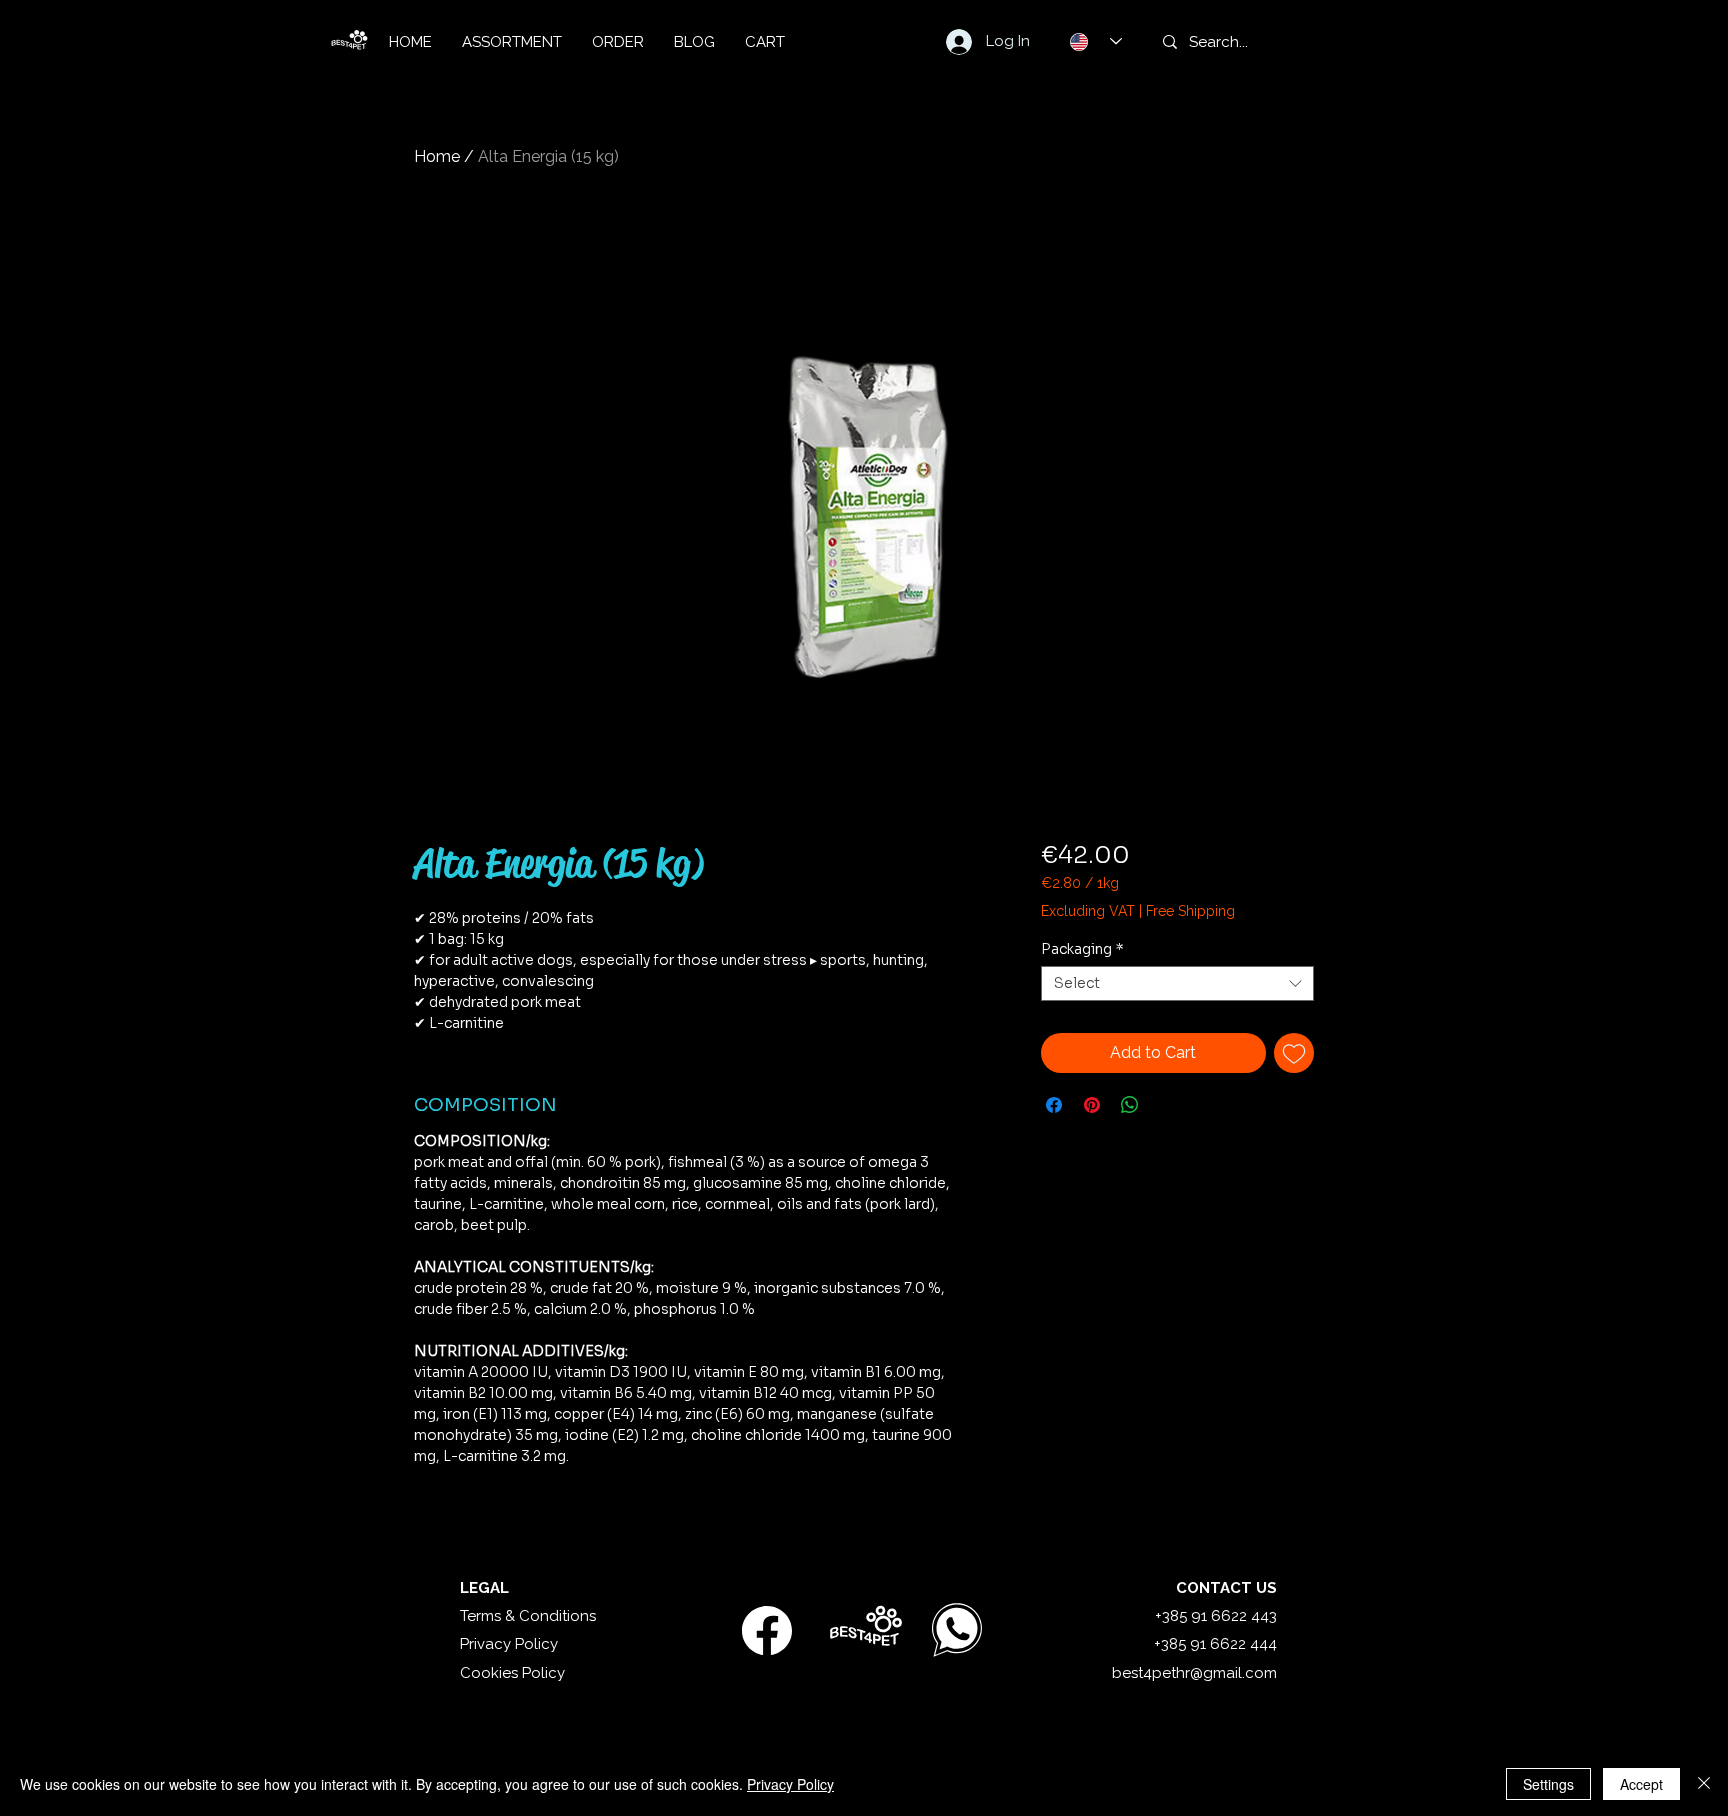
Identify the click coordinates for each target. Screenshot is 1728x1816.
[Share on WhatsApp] (1130, 1105)
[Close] (1704, 1784)
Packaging (1082, 949)
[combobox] (1177, 983)
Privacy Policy (509, 1644)
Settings (1548, 1784)
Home (437, 156)
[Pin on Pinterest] (1092, 1105)
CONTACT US (1226, 1588)
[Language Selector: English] (1096, 41)
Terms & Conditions (528, 1616)
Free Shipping (1190, 911)
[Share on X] (1168, 1105)
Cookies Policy (512, 1673)
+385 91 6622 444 (1215, 1644)
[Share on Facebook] (1054, 1105)
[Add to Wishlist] (1294, 1053)
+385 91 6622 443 (1216, 1616)
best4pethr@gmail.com (1194, 1673)
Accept (1641, 1784)
